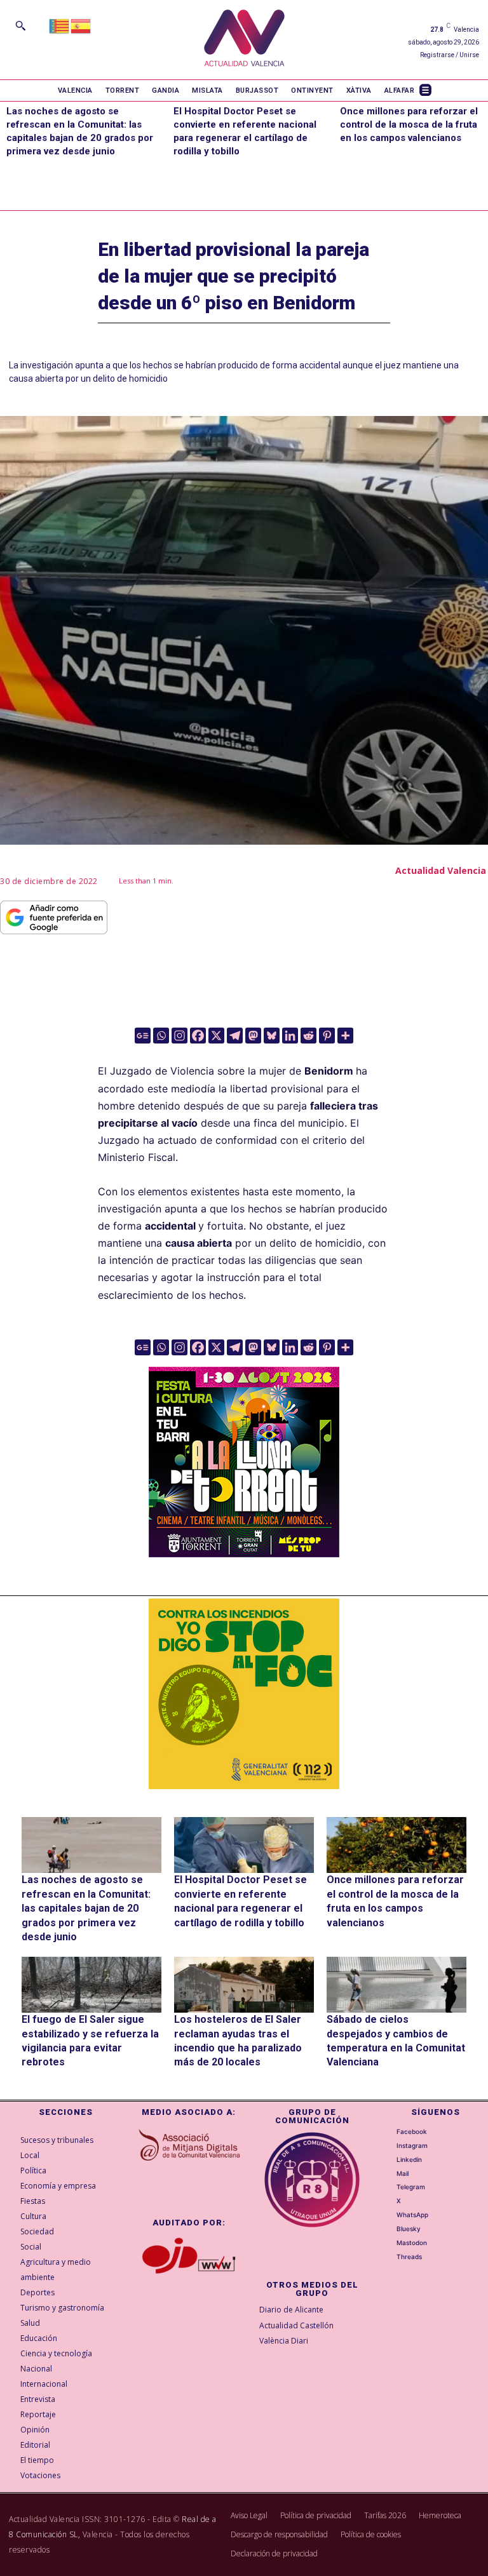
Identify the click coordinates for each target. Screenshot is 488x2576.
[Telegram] (235, 1036)
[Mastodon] (253, 1036)
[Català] (60, 25)
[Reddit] (308, 1036)
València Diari (284, 2341)
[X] (216, 1036)
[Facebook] (198, 1036)
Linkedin (409, 2159)
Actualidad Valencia (441, 870)
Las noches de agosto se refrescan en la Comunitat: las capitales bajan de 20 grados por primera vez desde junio (86, 1908)
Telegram (411, 2187)
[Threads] (389, 2257)
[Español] (81, 25)
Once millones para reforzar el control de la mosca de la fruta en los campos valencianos (409, 124)
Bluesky (409, 2229)
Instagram (412, 2145)
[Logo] (244, 40)
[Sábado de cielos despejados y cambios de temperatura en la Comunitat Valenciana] (396, 1985)
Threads (409, 2257)
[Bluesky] (272, 1036)
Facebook (412, 2131)
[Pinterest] (327, 1036)
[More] (345, 1036)
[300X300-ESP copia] (244, 1694)
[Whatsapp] (161, 1036)
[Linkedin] (290, 1036)
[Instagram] (180, 1036)
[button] (20, 25)
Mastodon (412, 2243)
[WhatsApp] (389, 2215)
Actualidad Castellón (296, 2325)
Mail (403, 2173)
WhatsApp (412, 2215)
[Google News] (143, 1036)
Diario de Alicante (291, 2310)
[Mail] (389, 2173)
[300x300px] (244, 1553)
